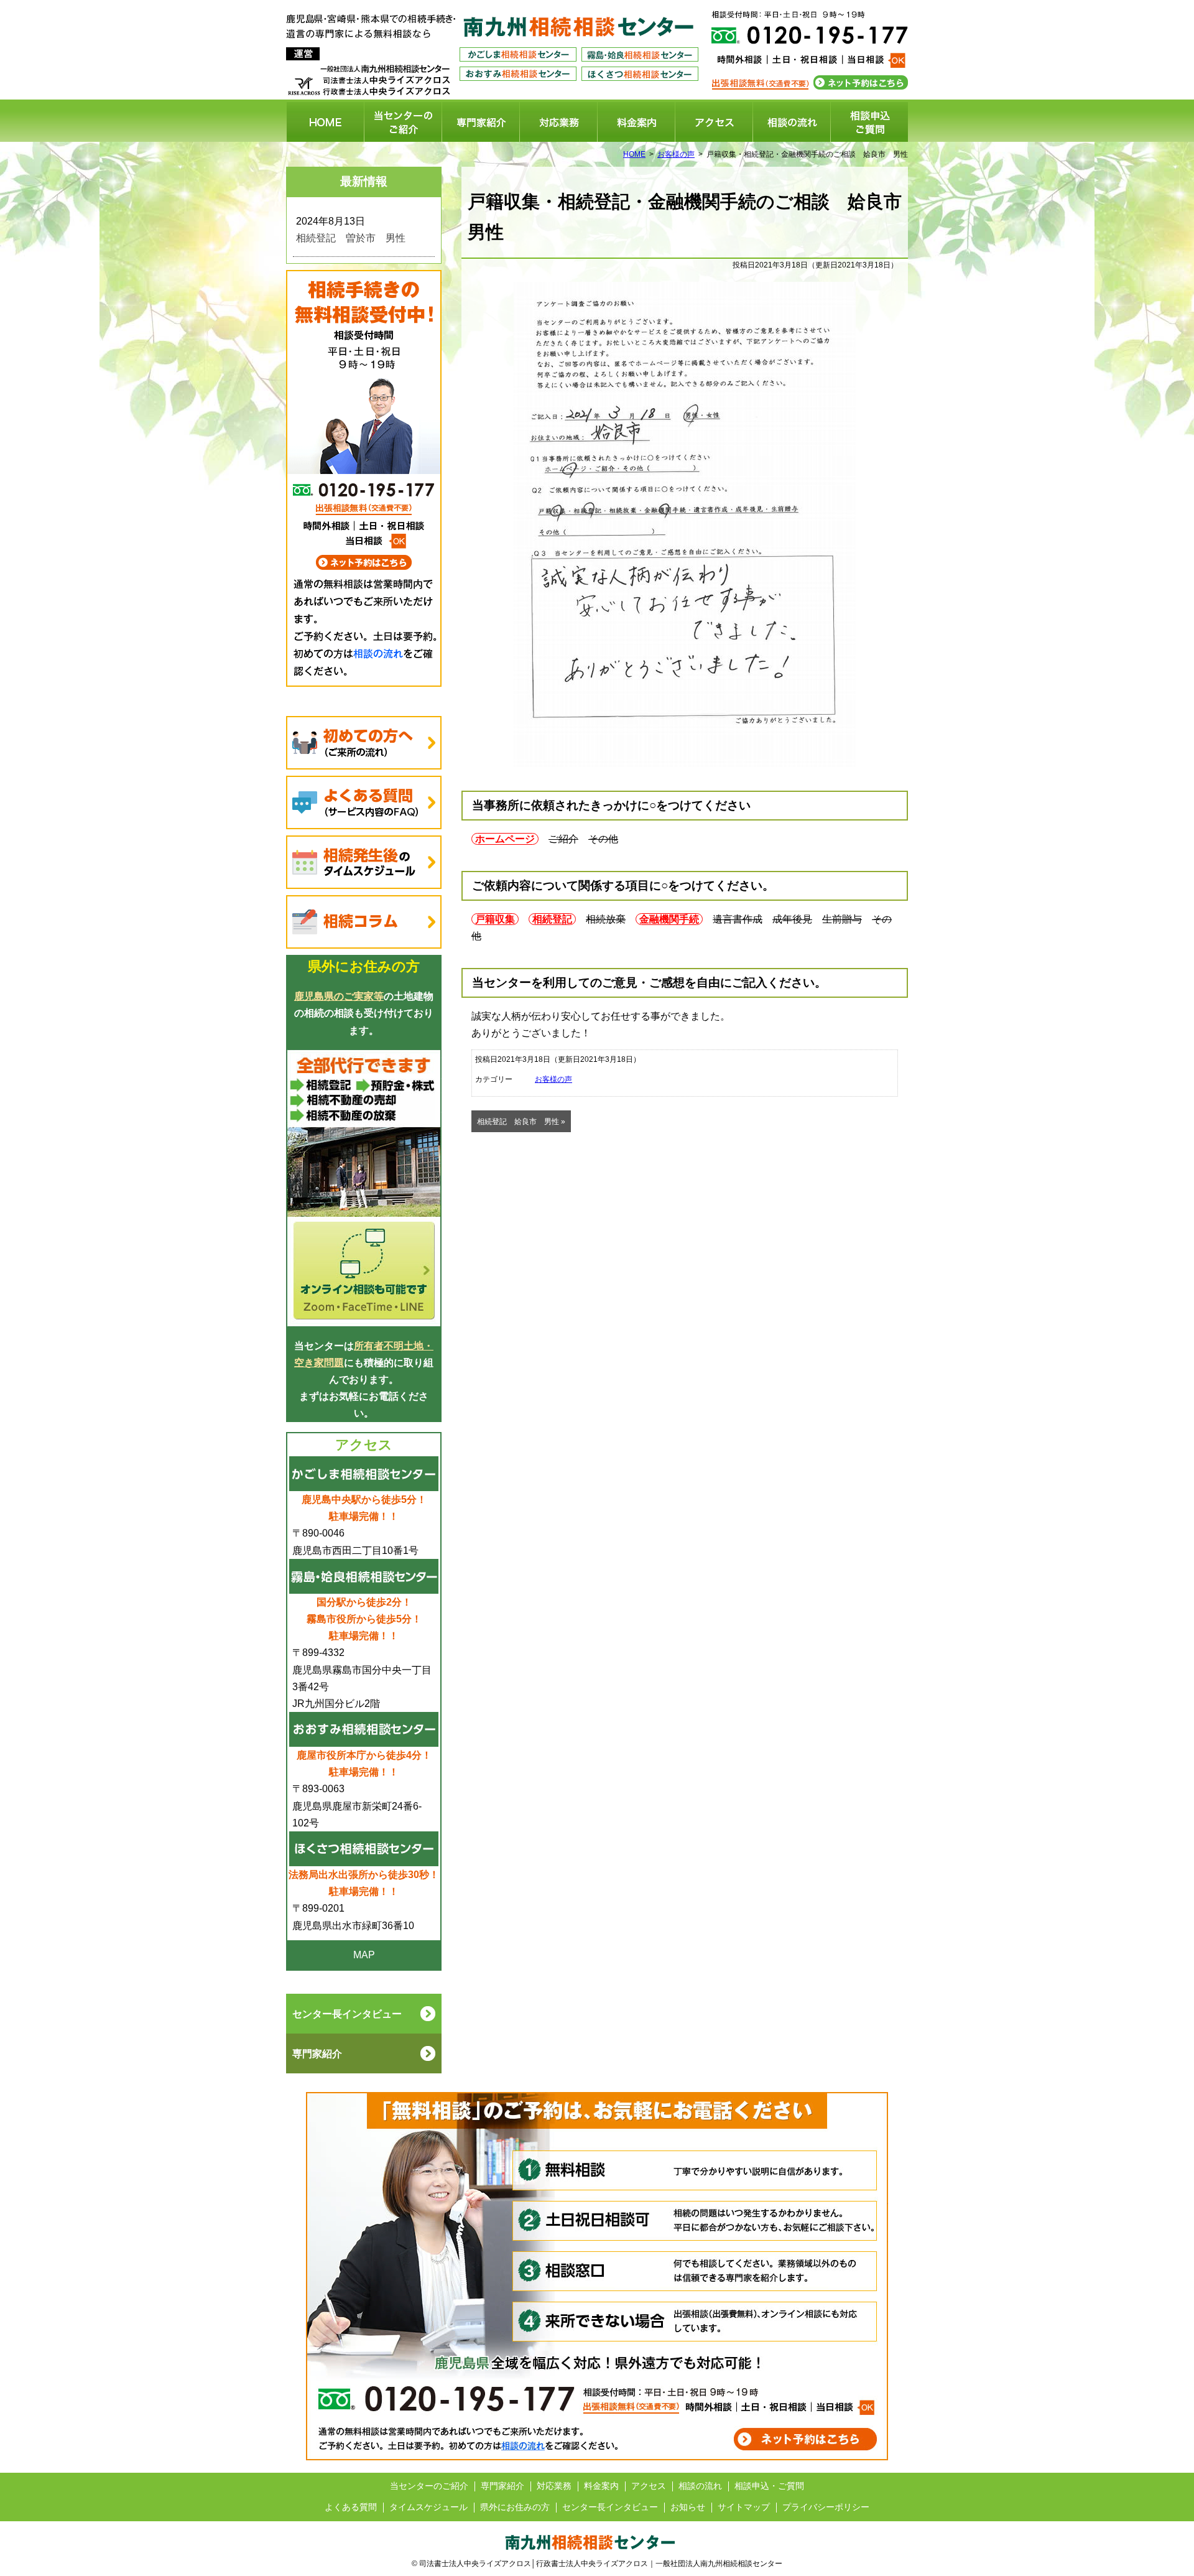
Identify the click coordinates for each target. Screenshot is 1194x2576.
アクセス (714, 122)
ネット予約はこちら (862, 83)
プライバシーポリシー (826, 2507)
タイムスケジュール (428, 2507)
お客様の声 (676, 154)
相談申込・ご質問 (869, 122)
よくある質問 (351, 2507)
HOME (325, 122)
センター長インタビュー (610, 2507)
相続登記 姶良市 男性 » (521, 1122)
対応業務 (558, 122)
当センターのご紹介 (403, 122)
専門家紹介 (481, 122)
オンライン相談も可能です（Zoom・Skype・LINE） (364, 1188)
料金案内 (636, 122)
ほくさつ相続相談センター (640, 74)
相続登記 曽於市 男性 (351, 238)
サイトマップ (744, 2507)
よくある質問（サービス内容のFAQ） (364, 802)
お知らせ (688, 2507)
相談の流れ (792, 122)
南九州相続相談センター (579, 27)
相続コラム (364, 922)
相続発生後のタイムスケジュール (364, 862)
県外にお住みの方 (515, 2507)
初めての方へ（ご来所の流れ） (364, 743)
